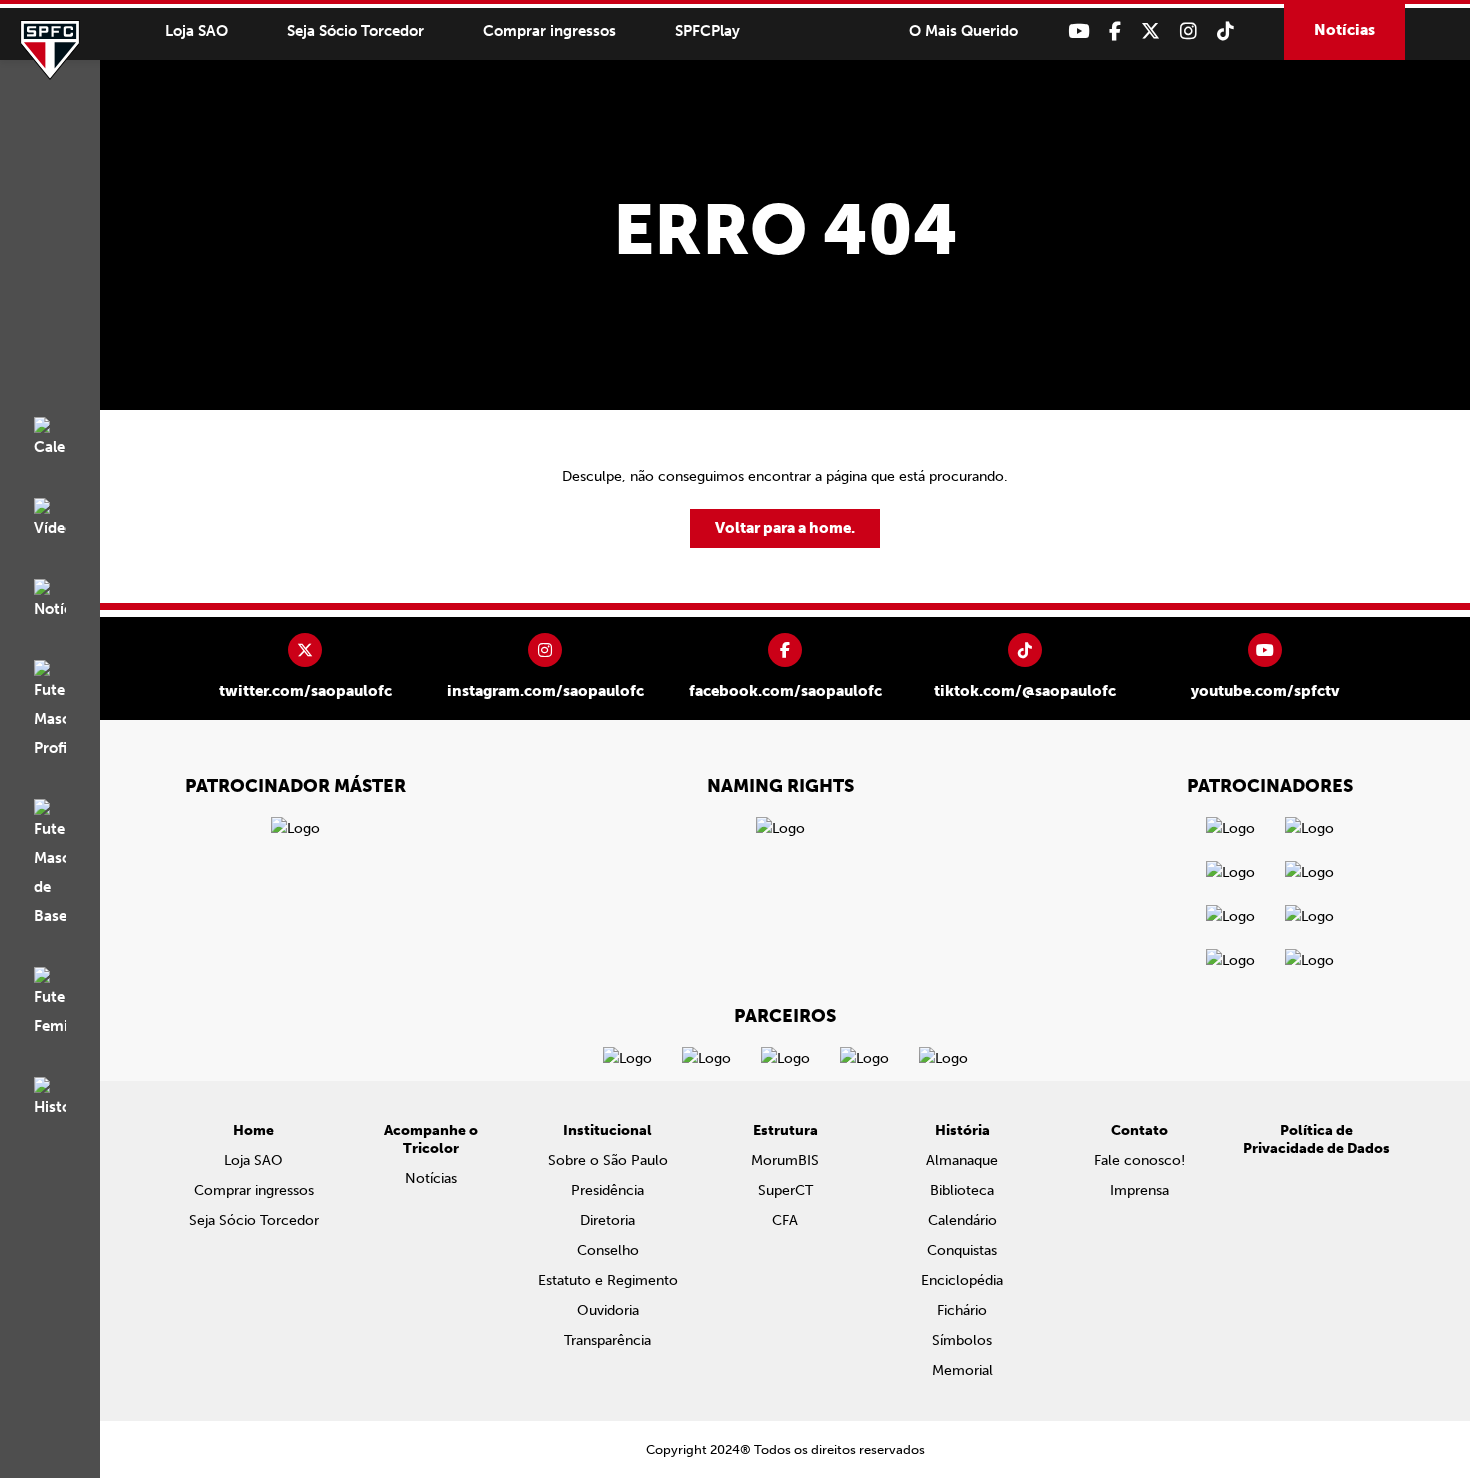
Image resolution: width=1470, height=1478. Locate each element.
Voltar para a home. (785, 528)
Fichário (962, 1310)
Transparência (607, 1340)
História (962, 1130)
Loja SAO (196, 31)
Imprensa (1139, 1190)
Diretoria (607, 1220)
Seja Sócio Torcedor (355, 31)
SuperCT (785, 1190)
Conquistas (962, 1250)
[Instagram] (1188, 31)
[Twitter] (1150, 31)
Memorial (962, 1370)
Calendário (962, 1220)
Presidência (607, 1190)
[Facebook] (1115, 31)
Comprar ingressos (549, 31)
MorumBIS (785, 1160)
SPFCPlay (707, 31)
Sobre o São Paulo (608, 1160)
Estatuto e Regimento (608, 1280)
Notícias (1344, 30)
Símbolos (962, 1340)
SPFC (50, 50)
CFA (785, 1220)
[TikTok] (1225, 31)
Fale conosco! (1139, 1160)
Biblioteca (962, 1190)
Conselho (608, 1250)
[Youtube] (1078, 31)
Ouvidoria (608, 1310)
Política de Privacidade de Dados (1316, 1139)
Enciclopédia (962, 1280)
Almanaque (962, 1160)
